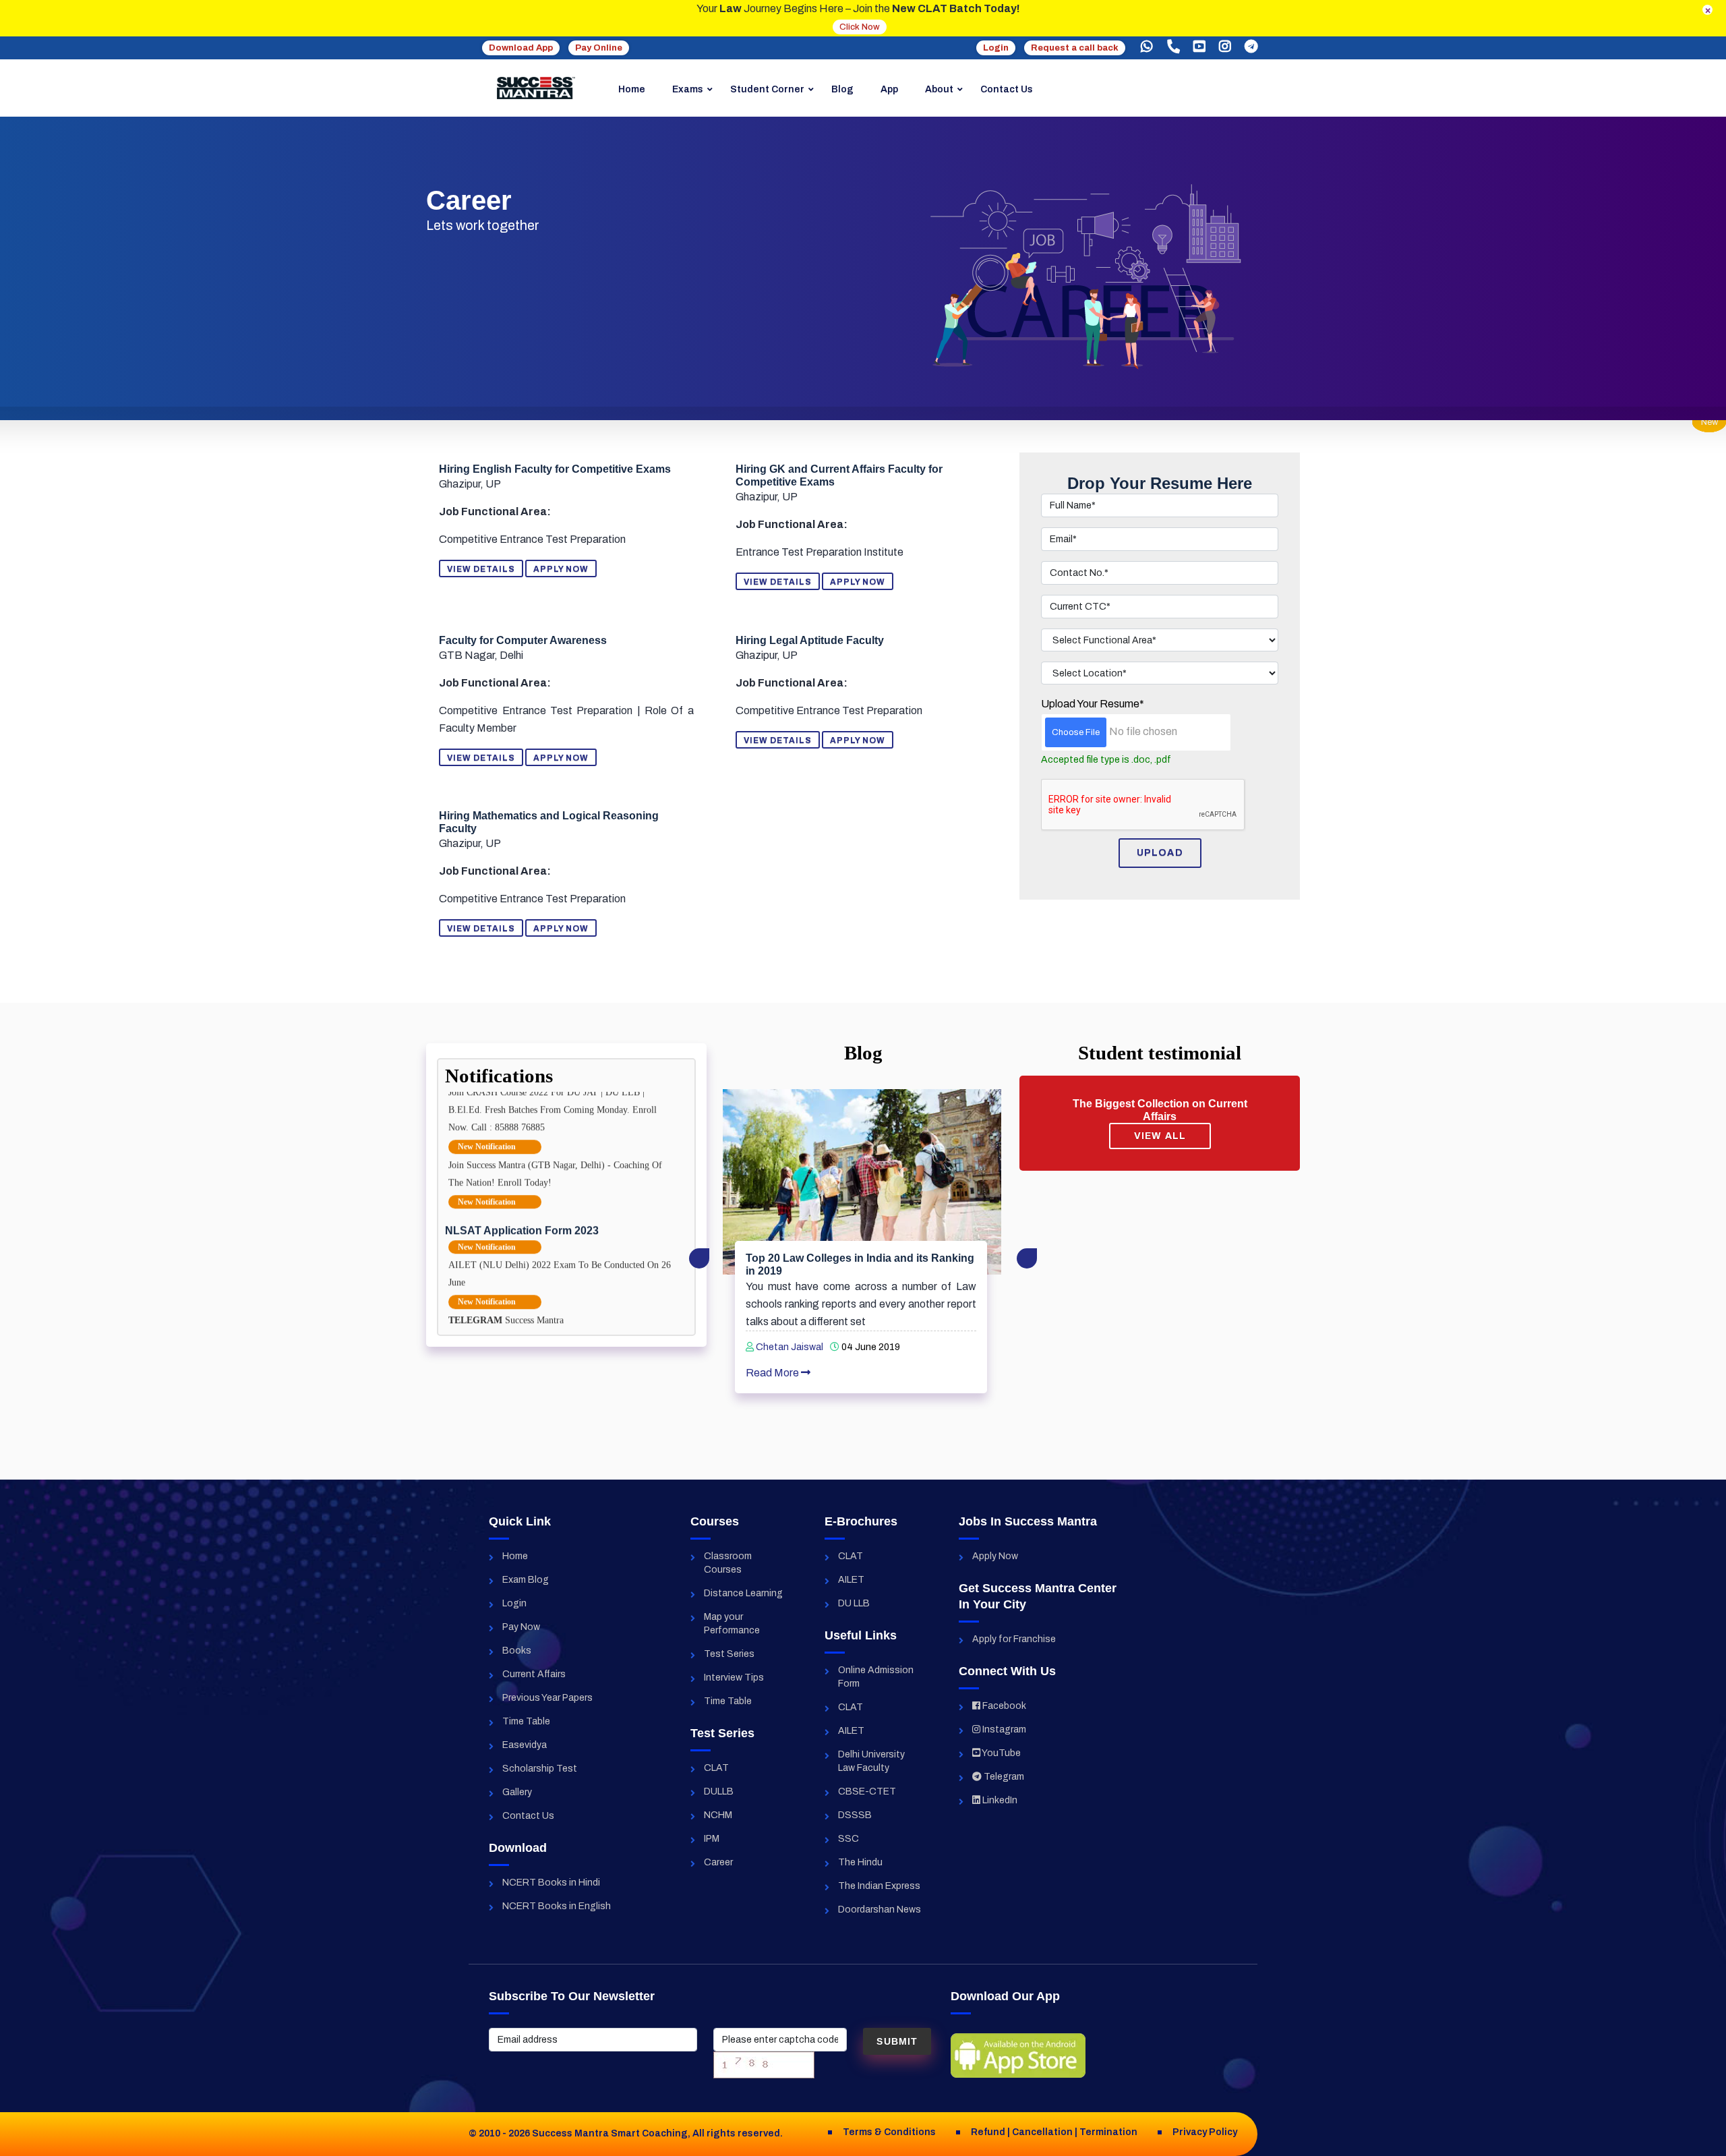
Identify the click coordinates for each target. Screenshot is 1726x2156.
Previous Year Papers (547, 1698)
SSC (849, 1839)
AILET (851, 1580)
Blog (842, 89)
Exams (688, 89)
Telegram (1003, 1777)
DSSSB (855, 1815)
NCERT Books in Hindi (551, 1883)
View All (1160, 1136)
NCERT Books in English (557, 1906)
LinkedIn (999, 1800)
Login (996, 48)
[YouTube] (1199, 47)
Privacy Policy (1205, 2132)
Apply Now (995, 1556)
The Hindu (860, 1862)
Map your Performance (732, 1624)
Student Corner (767, 89)
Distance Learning (743, 1593)
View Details (481, 569)
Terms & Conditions (889, 2132)
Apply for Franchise (1014, 1639)
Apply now (561, 569)
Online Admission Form (876, 1677)
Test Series (729, 1654)
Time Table (526, 1721)
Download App (521, 48)
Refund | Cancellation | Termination (1054, 2132)
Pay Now (521, 1627)
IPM (712, 1839)
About (939, 89)
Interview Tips (734, 1678)
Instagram (1003, 1729)
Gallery (517, 1792)
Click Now (860, 27)
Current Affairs (534, 1674)
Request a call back (1075, 48)
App (889, 89)
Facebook (1003, 1706)
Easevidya (525, 1745)
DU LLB (854, 1603)
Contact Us (1007, 89)
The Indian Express (879, 1886)
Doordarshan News (880, 1910)
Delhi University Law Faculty (871, 1761)
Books (517, 1651)
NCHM (718, 1815)
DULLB (719, 1791)
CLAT (716, 1768)
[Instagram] (1225, 47)
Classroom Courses (728, 1563)
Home (632, 89)
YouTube (1001, 1753)
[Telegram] (1251, 47)
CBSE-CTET (867, 1791)
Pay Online (599, 48)
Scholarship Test (540, 1769)
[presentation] (699, 1258)
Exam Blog (526, 1580)
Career (718, 1862)
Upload (1160, 853)
